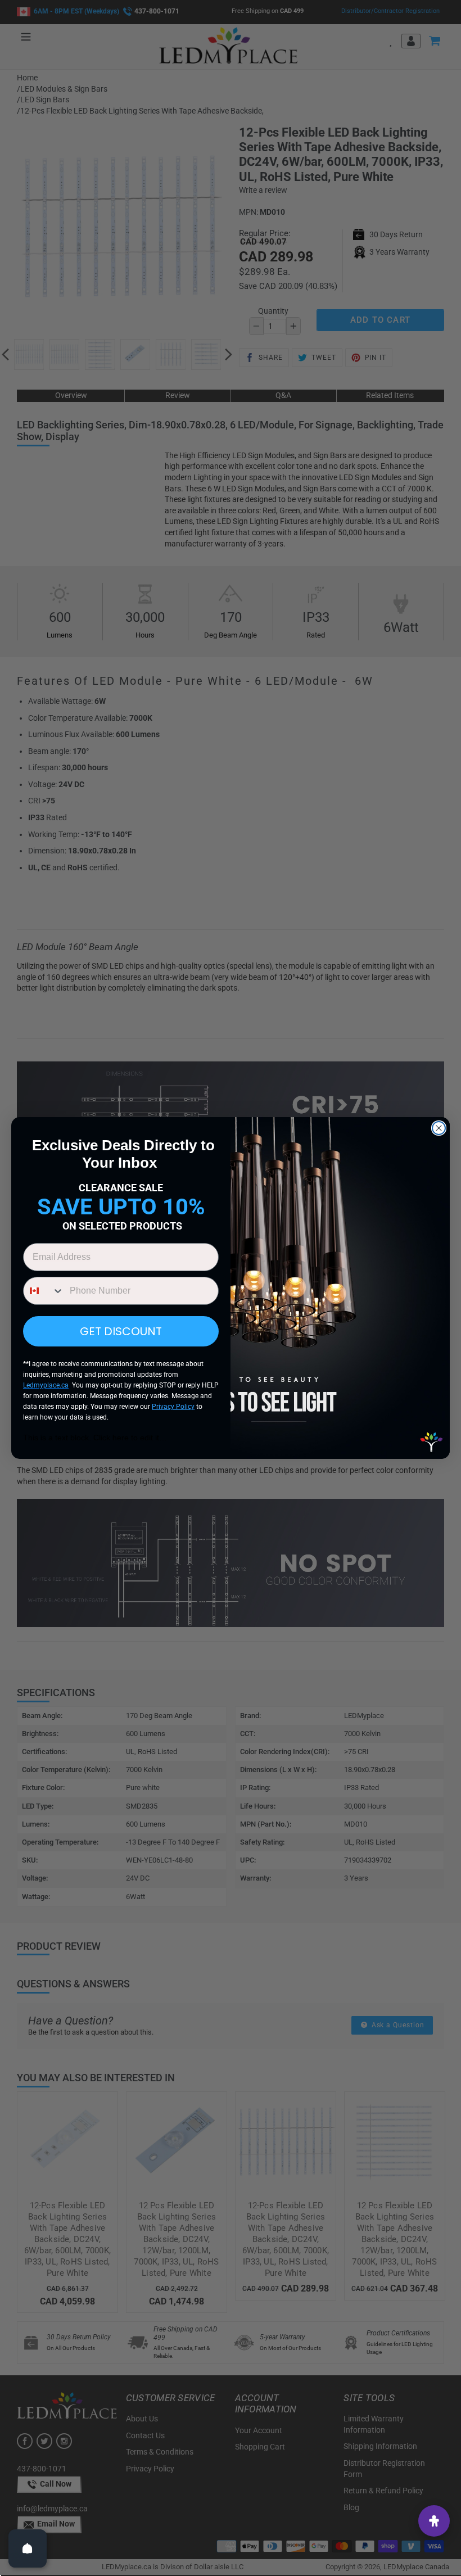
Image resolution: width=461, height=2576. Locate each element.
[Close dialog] (439, 1128)
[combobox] (44, 1291)
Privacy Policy (173, 1407)
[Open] (28, 2548)
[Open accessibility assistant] (434, 2521)
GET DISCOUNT (121, 1331)
